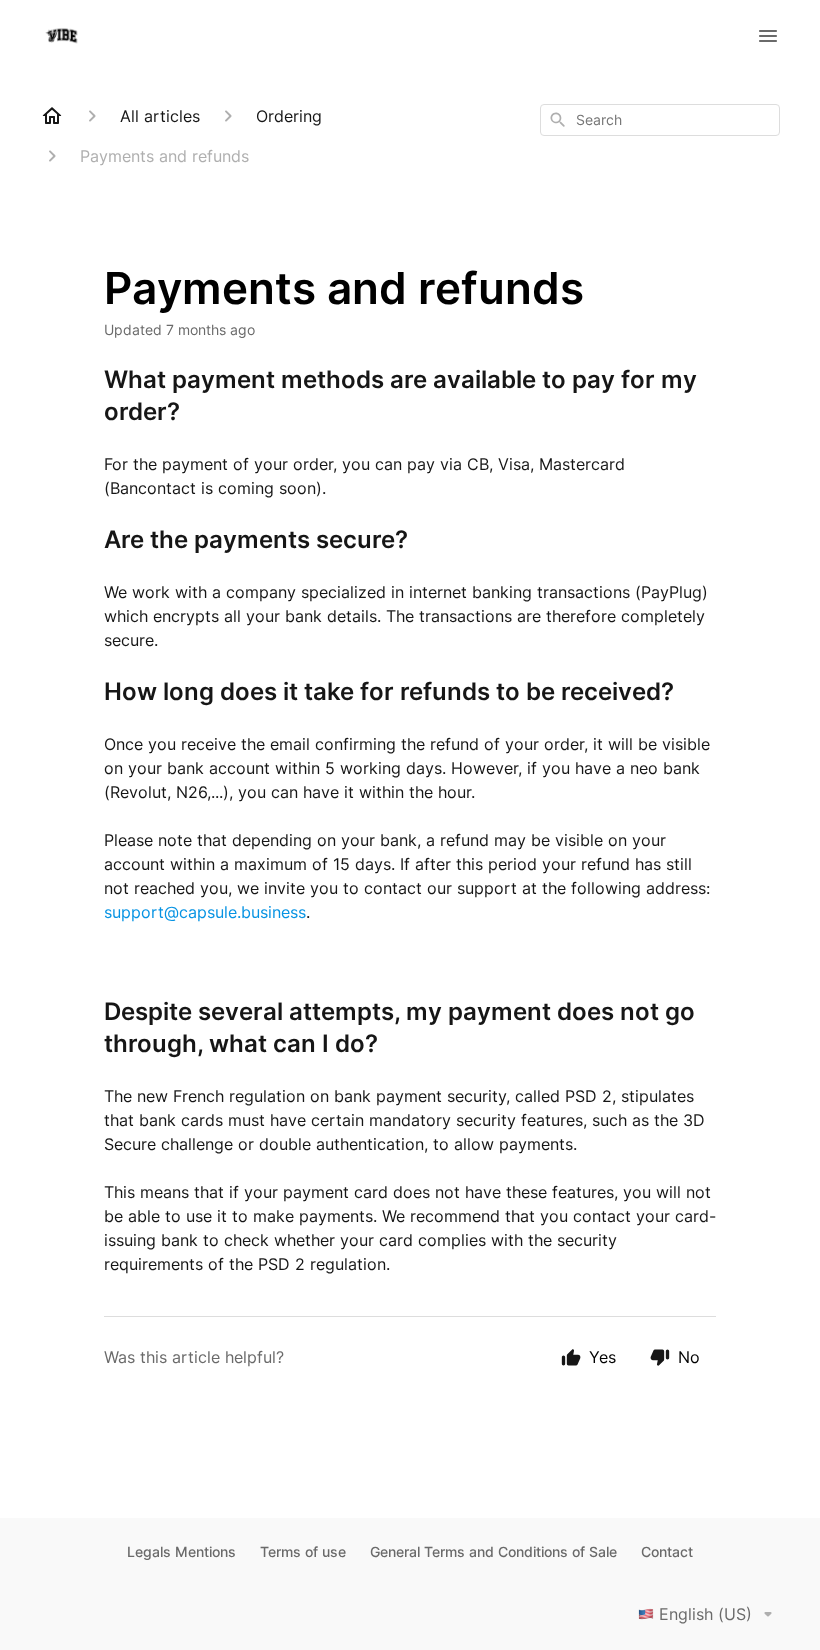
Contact (667, 1551)
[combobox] (660, 120)
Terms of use (303, 1551)
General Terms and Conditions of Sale (493, 1551)
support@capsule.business (205, 912)
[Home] (52, 116)
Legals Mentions (181, 1551)
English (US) (705, 1614)
